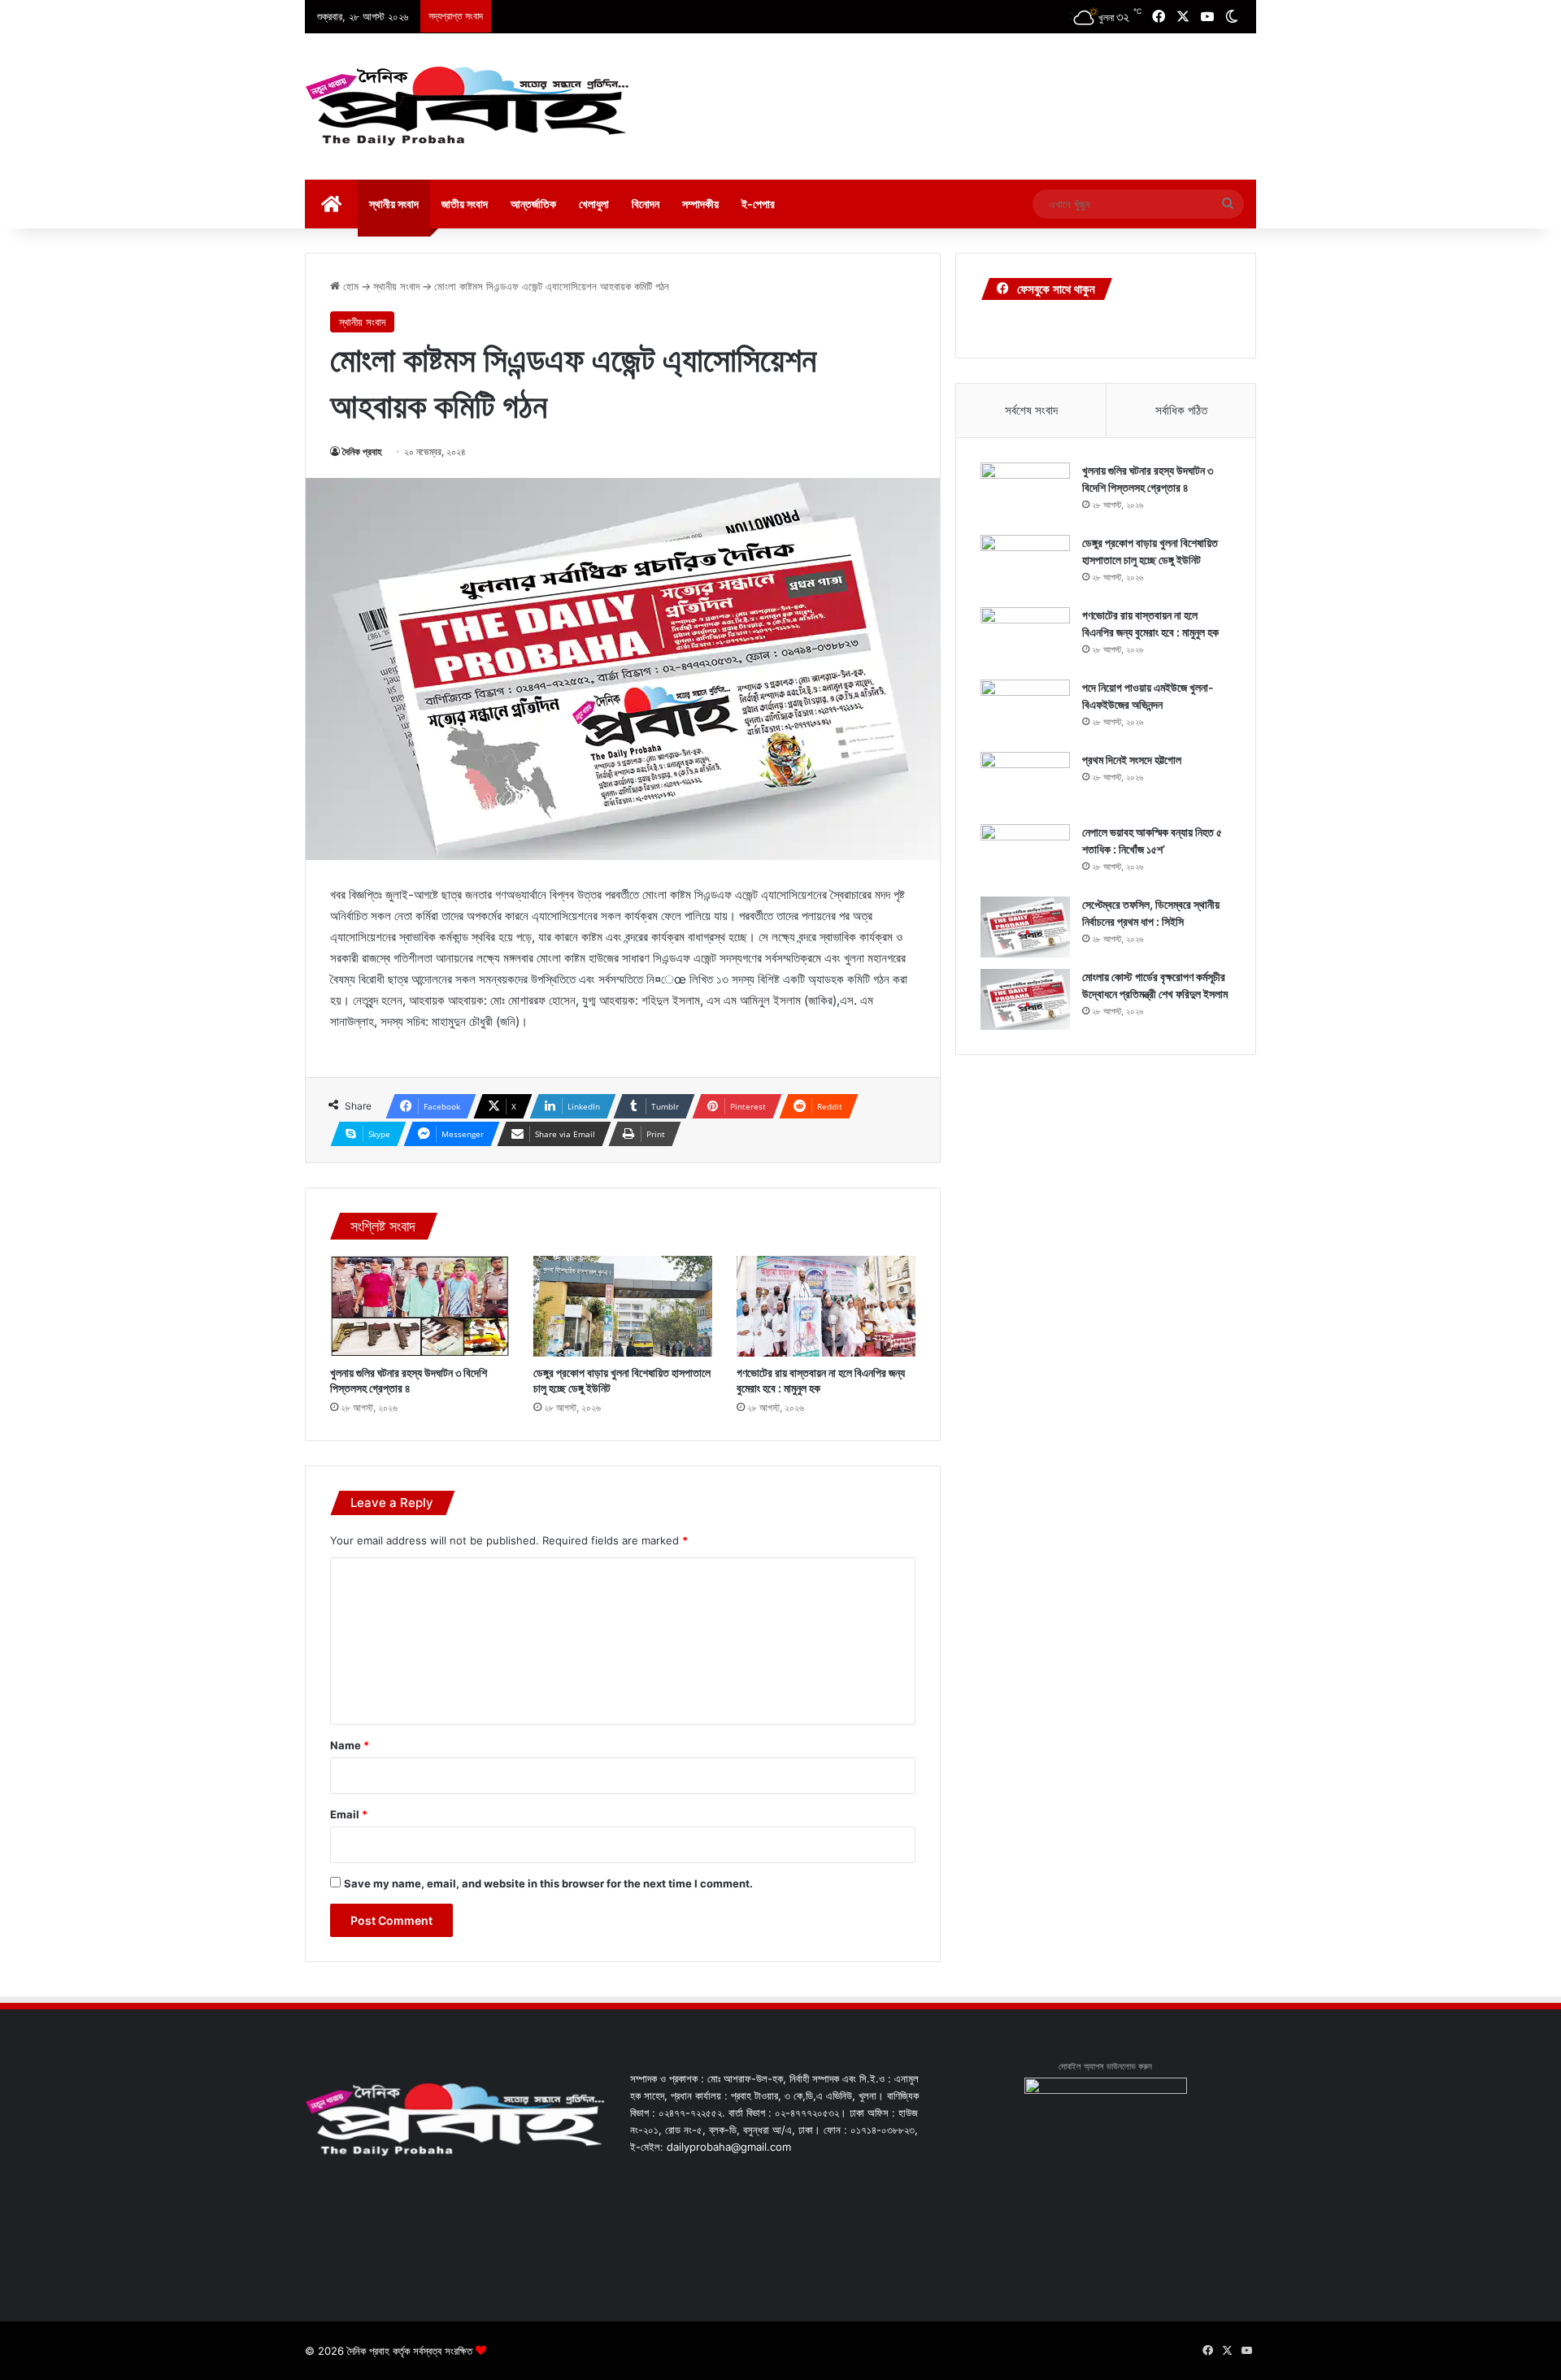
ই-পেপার (758, 204)
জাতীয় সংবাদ (465, 204)
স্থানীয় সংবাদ (394, 204)
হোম (349, 286)
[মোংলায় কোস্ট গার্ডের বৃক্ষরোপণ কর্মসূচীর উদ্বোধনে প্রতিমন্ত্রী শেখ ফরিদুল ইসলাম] (1025, 999)
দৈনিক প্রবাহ (362, 452)
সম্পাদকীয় (700, 204)
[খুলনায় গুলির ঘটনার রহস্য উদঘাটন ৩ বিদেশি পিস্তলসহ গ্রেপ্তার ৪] (420, 1306)
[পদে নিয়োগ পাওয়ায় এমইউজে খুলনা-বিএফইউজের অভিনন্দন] (1025, 710)
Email (349, 1814)
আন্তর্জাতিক (533, 204)
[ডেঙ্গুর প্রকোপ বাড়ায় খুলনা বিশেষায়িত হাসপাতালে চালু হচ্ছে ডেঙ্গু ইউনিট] (623, 1306)
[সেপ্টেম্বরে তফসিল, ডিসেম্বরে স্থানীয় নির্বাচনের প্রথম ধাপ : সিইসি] (1025, 927)
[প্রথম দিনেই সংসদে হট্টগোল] (1025, 782)
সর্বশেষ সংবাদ (1031, 410)
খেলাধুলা (594, 204)
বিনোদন (646, 204)
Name (350, 1745)
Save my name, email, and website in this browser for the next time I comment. (548, 1883)
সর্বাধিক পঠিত (1181, 410)
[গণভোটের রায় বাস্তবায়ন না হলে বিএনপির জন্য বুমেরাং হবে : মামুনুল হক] (826, 1306)
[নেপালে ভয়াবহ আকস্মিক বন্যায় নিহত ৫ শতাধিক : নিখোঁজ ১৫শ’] (1025, 855)
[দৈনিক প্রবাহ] (467, 106)
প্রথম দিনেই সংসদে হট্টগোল (1132, 760)
